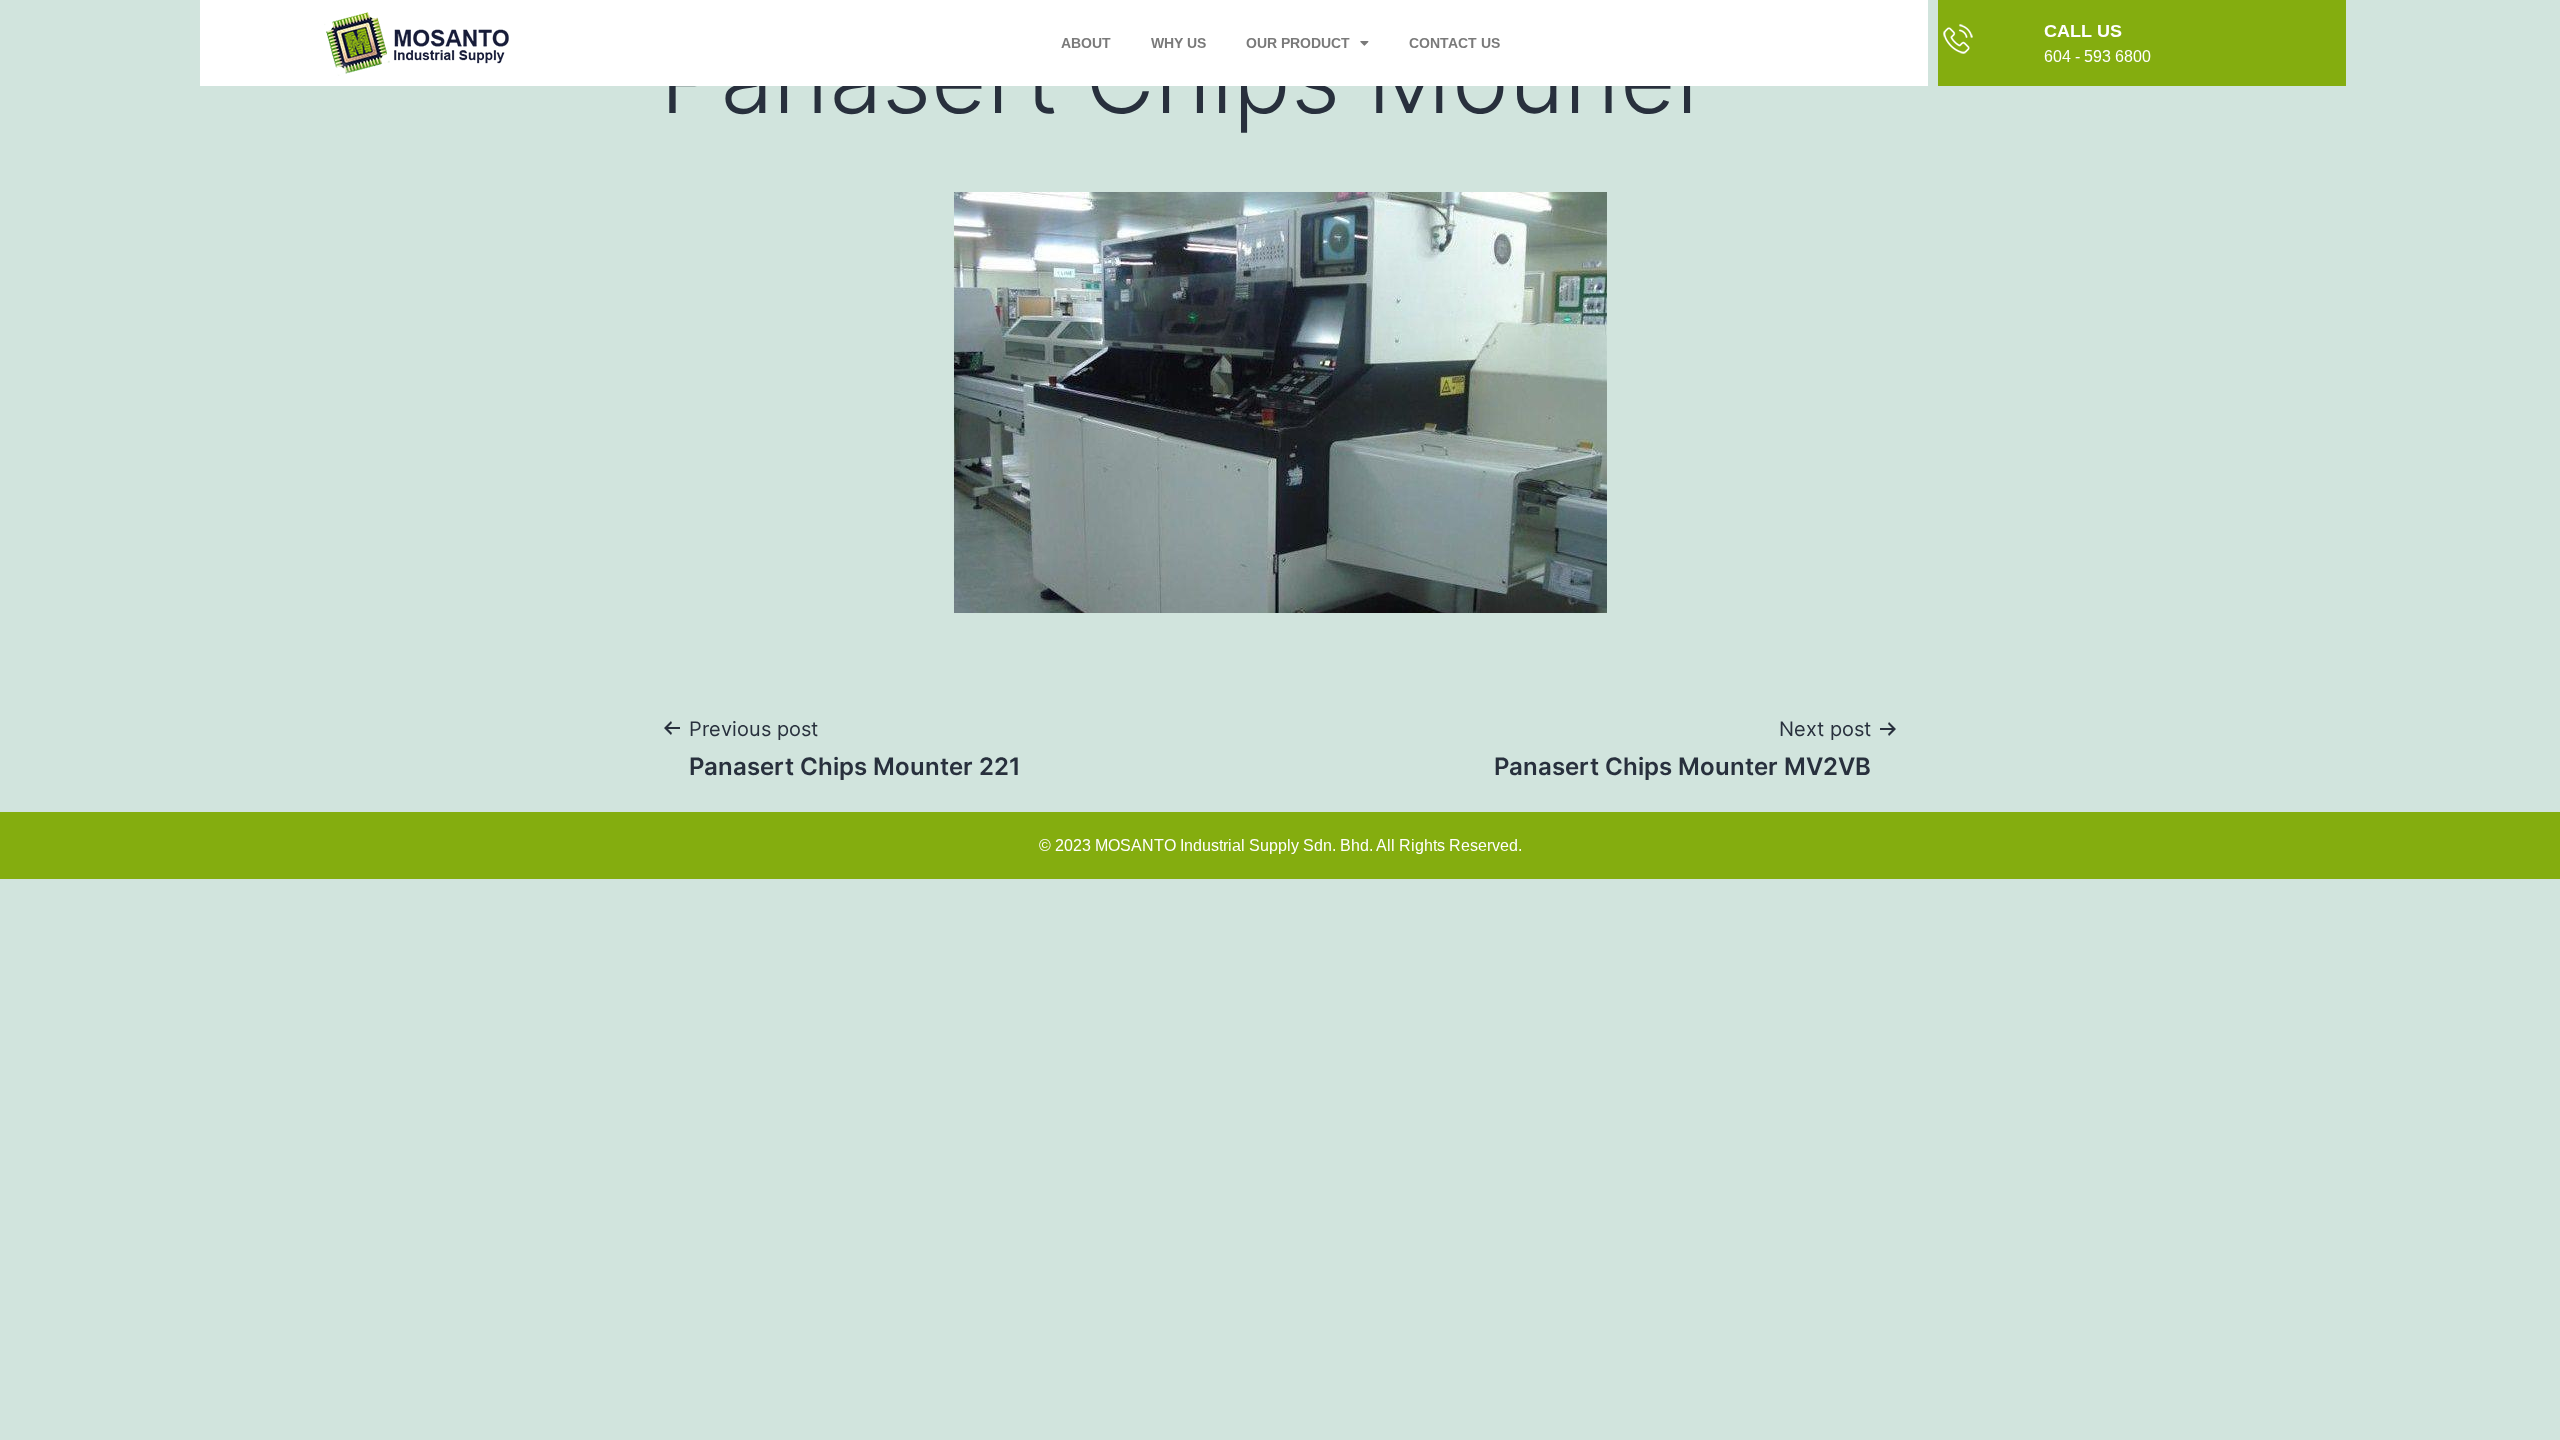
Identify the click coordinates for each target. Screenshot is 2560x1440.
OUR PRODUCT (1298, 43)
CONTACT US (1454, 43)
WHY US (1178, 43)
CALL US (2083, 31)
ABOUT (1086, 43)
